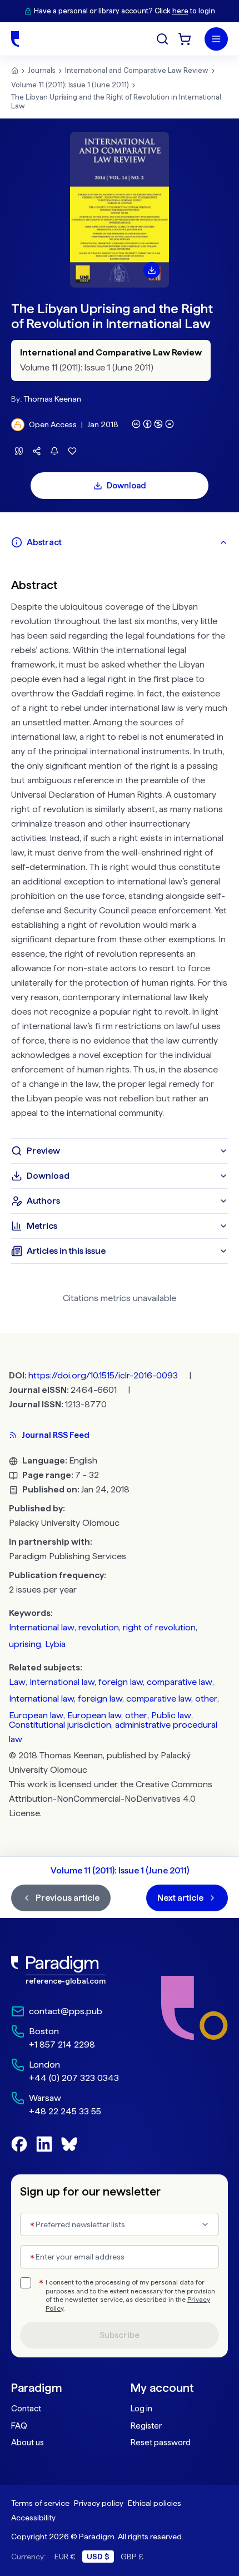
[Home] (15, 39)
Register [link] (146, 2426)
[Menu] (216, 39)
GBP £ (132, 2557)
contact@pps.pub (66, 2011)
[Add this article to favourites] (72, 451)
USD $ (98, 2557)
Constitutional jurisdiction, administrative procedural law (113, 1732)
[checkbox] (26, 2283)
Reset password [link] (161, 2442)
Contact (26, 2409)
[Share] (37, 451)
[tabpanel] (120, 847)
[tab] (120, 542)
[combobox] (120, 2224)
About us (28, 2442)
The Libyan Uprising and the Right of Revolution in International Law (116, 102)
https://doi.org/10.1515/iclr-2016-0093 (103, 1375)
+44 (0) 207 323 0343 (74, 2078)
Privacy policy (99, 2503)
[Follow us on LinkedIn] (44, 2144)
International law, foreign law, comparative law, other (113, 1699)
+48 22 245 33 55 (65, 2111)
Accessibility (33, 2518)
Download (126, 486)
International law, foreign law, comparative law (121, 1682)
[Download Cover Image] (152, 270)
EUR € (65, 2557)
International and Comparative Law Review (137, 70)
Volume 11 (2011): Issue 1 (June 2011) (70, 85)
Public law (171, 1715)
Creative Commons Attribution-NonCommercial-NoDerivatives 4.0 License (111, 1799)
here (180, 11)
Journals (42, 70)
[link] (65, 1970)
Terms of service (40, 2503)
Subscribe (120, 2335)
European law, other (107, 1715)
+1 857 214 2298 (62, 2045)
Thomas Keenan (52, 399)
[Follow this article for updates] (54, 451)
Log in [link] (141, 2409)
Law (17, 1682)
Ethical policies (155, 2503)
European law (36, 1715)
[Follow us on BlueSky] (69, 2144)
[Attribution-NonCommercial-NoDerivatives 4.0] (153, 424)
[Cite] (19, 451)
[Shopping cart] (185, 39)
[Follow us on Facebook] (19, 2144)
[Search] (162, 39)
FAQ (19, 2426)
